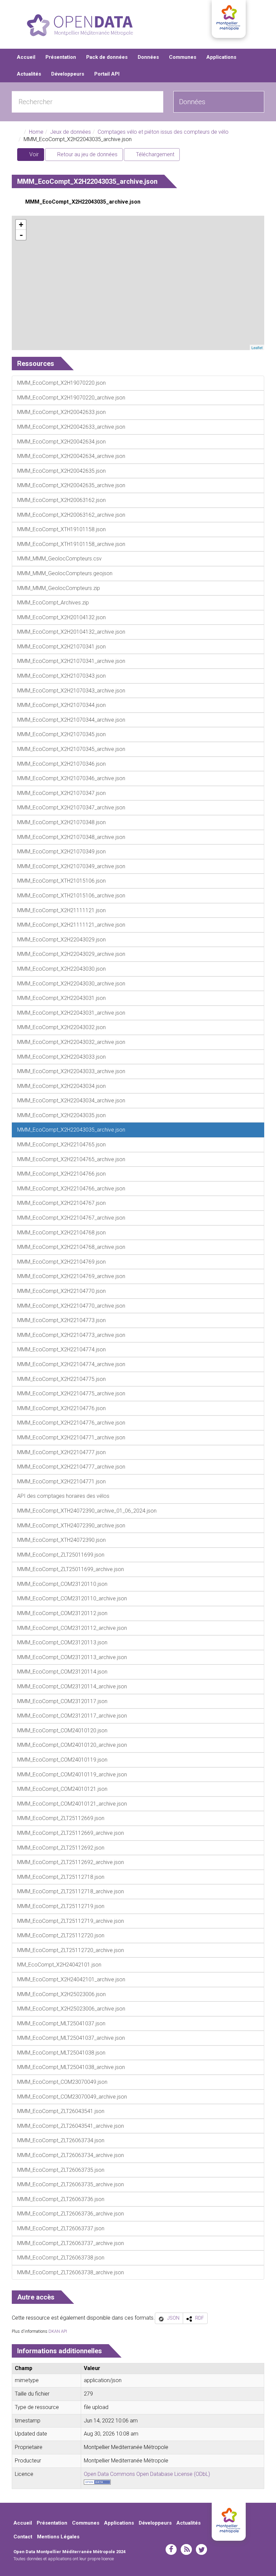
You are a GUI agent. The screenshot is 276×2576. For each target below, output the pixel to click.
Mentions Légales (58, 2537)
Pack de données (107, 57)
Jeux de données (71, 132)
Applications (221, 57)
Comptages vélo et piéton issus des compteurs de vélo (163, 132)
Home (36, 132)
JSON (173, 2318)
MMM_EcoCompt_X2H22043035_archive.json (83, 202)
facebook (171, 2549)
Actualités (29, 74)
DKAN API (58, 2331)
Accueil (26, 57)
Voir (36, 156)
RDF (200, 2318)
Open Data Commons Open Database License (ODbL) (147, 2474)
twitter (201, 2549)
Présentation (61, 57)
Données (148, 57)
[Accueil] (80, 25)
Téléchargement (154, 154)
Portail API (107, 74)
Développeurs (68, 74)
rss (186, 2549)
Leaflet (257, 347)
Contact (23, 2537)
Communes (183, 57)
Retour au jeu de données (87, 154)
